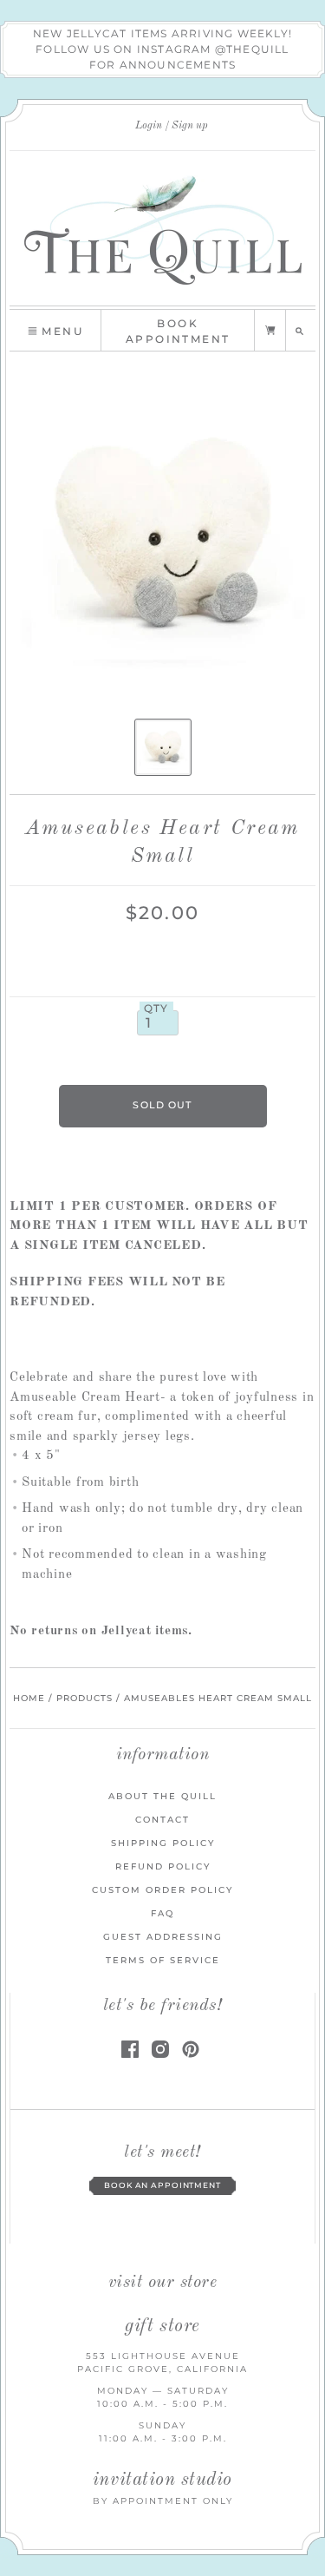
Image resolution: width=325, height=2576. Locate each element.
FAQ (162, 1913)
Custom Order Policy (162, 1890)
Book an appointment (162, 2185)
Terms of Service (163, 1960)
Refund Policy (163, 1866)
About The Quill (162, 1796)
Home (29, 1698)
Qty (156, 1009)
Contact (162, 1820)
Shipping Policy (163, 1843)
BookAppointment (178, 331)
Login (149, 126)
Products (84, 1698)
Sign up (190, 126)
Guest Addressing (163, 1937)
